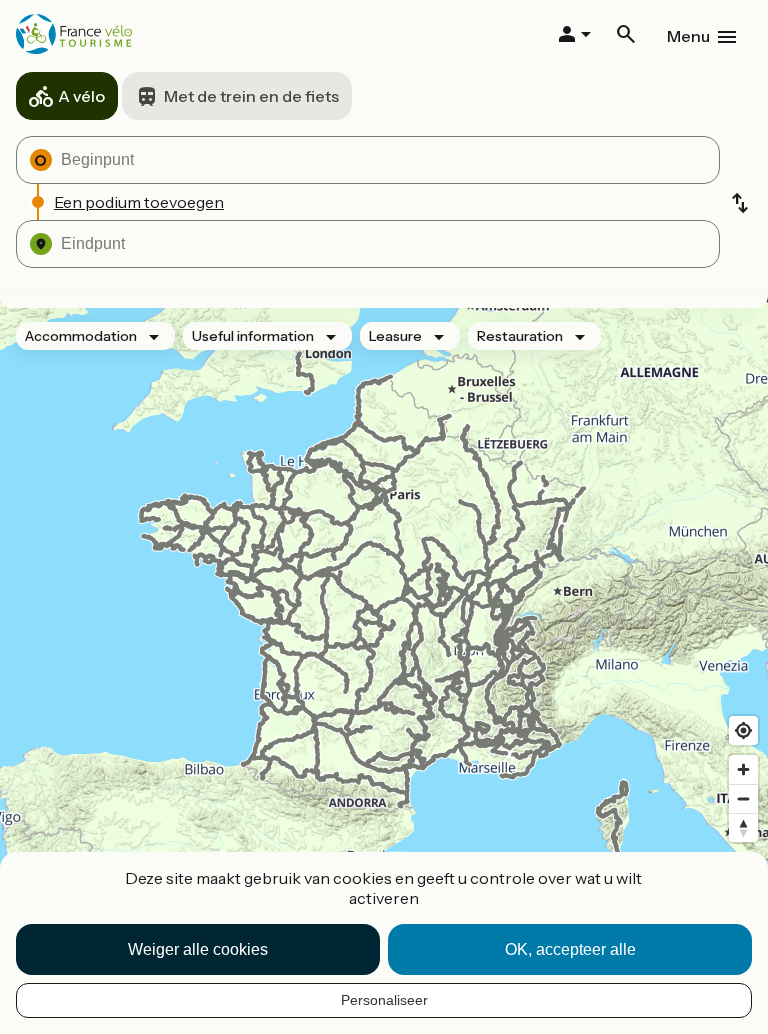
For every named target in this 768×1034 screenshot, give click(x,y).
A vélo (81, 96)
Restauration (520, 336)
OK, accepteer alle (570, 949)
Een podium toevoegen (139, 202)
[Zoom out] (743, 798)
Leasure (395, 336)
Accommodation (81, 336)
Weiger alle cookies (198, 949)
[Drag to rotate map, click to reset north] (743, 827)
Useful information (253, 336)
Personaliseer (384, 1000)
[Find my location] (743, 730)
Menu (688, 36)
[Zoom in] (743, 769)
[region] (384, 612)
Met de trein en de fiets (251, 96)
